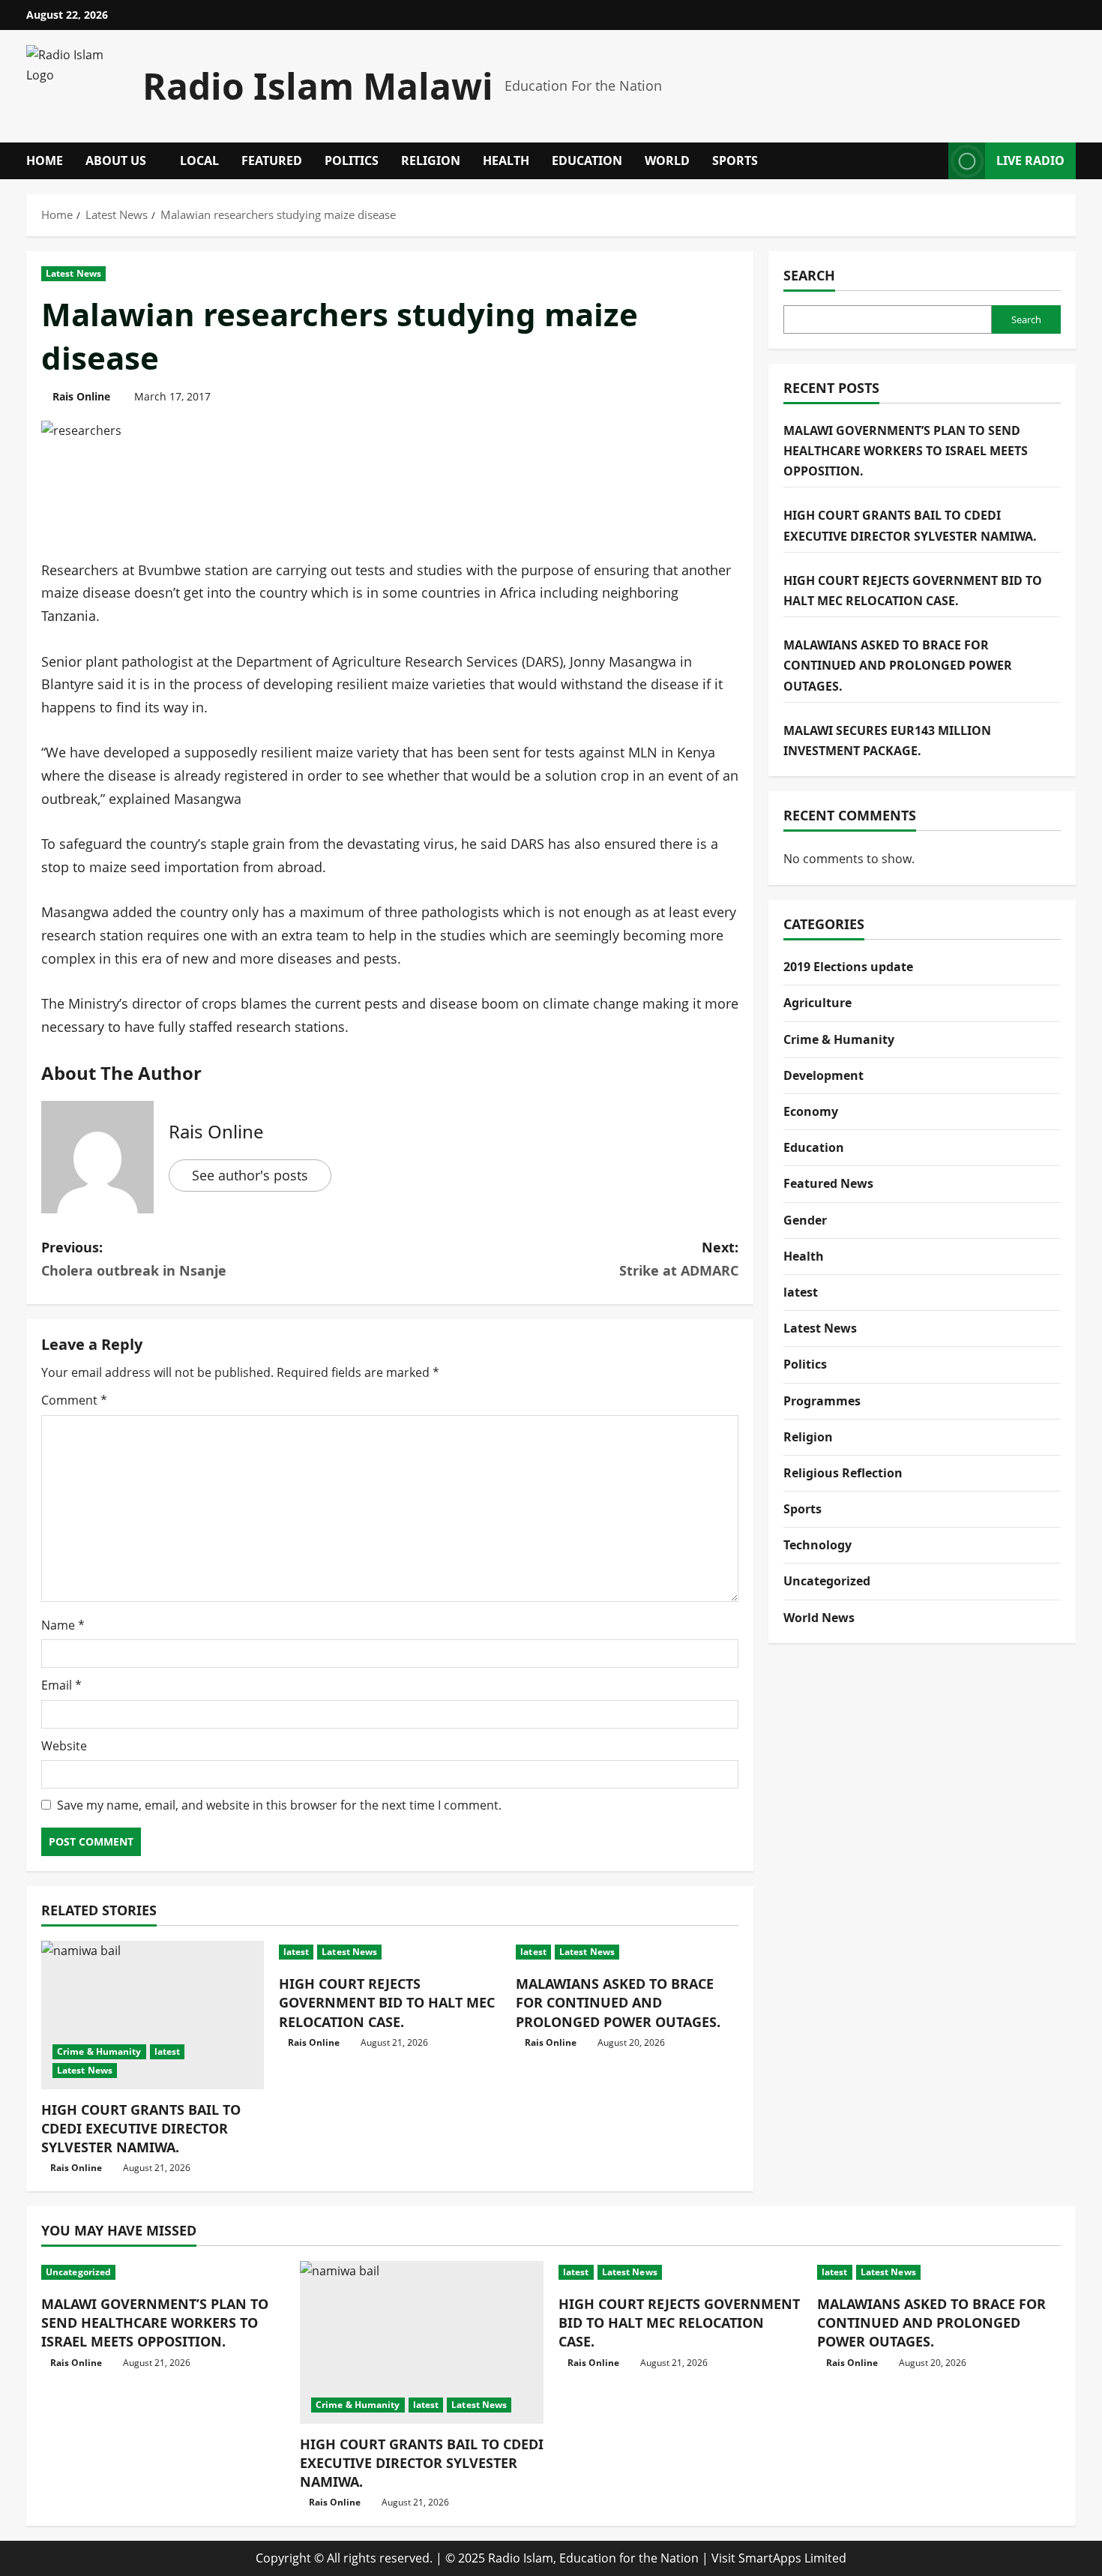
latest (168, 2051)
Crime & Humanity (99, 2051)
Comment (74, 1400)
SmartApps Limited (792, 2558)
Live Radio (1030, 160)
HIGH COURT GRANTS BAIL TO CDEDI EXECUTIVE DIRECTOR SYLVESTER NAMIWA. (141, 2128)
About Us (116, 160)
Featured (272, 160)
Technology (818, 1545)
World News (819, 1618)
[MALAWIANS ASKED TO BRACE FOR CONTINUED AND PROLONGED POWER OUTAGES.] (627, 1952)
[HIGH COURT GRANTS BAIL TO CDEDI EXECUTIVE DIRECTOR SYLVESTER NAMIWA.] (153, 2015)
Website (64, 1746)
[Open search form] (933, 161)
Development (824, 1075)
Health (506, 160)
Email (61, 1685)
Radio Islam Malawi (318, 86)
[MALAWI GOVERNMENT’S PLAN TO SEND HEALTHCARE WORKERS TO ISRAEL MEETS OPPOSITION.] (163, 2272)
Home (45, 160)
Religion (431, 160)
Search (809, 275)
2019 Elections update (848, 967)
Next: (679, 1259)
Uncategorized (827, 1581)
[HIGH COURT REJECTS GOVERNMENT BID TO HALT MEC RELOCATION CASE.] (390, 1952)
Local (199, 160)
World (667, 160)
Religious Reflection (843, 1473)
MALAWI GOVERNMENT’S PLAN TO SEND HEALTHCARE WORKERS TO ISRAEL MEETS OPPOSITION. (906, 451)
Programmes (822, 1401)
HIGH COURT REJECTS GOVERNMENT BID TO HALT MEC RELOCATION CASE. (387, 2002)
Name (63, 1625)
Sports (735, 160)
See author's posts (250, 1175)
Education (587, 160)
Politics (352, 160)
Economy (811, 1111)
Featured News (828, 1183)
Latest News (73, 273)
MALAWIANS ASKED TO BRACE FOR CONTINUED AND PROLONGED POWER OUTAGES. (618, 2002)
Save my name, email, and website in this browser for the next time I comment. (279, 1805)
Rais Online (81, 396)
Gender (805, 1220)
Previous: (134, 1259)
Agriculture (818, 1003)
